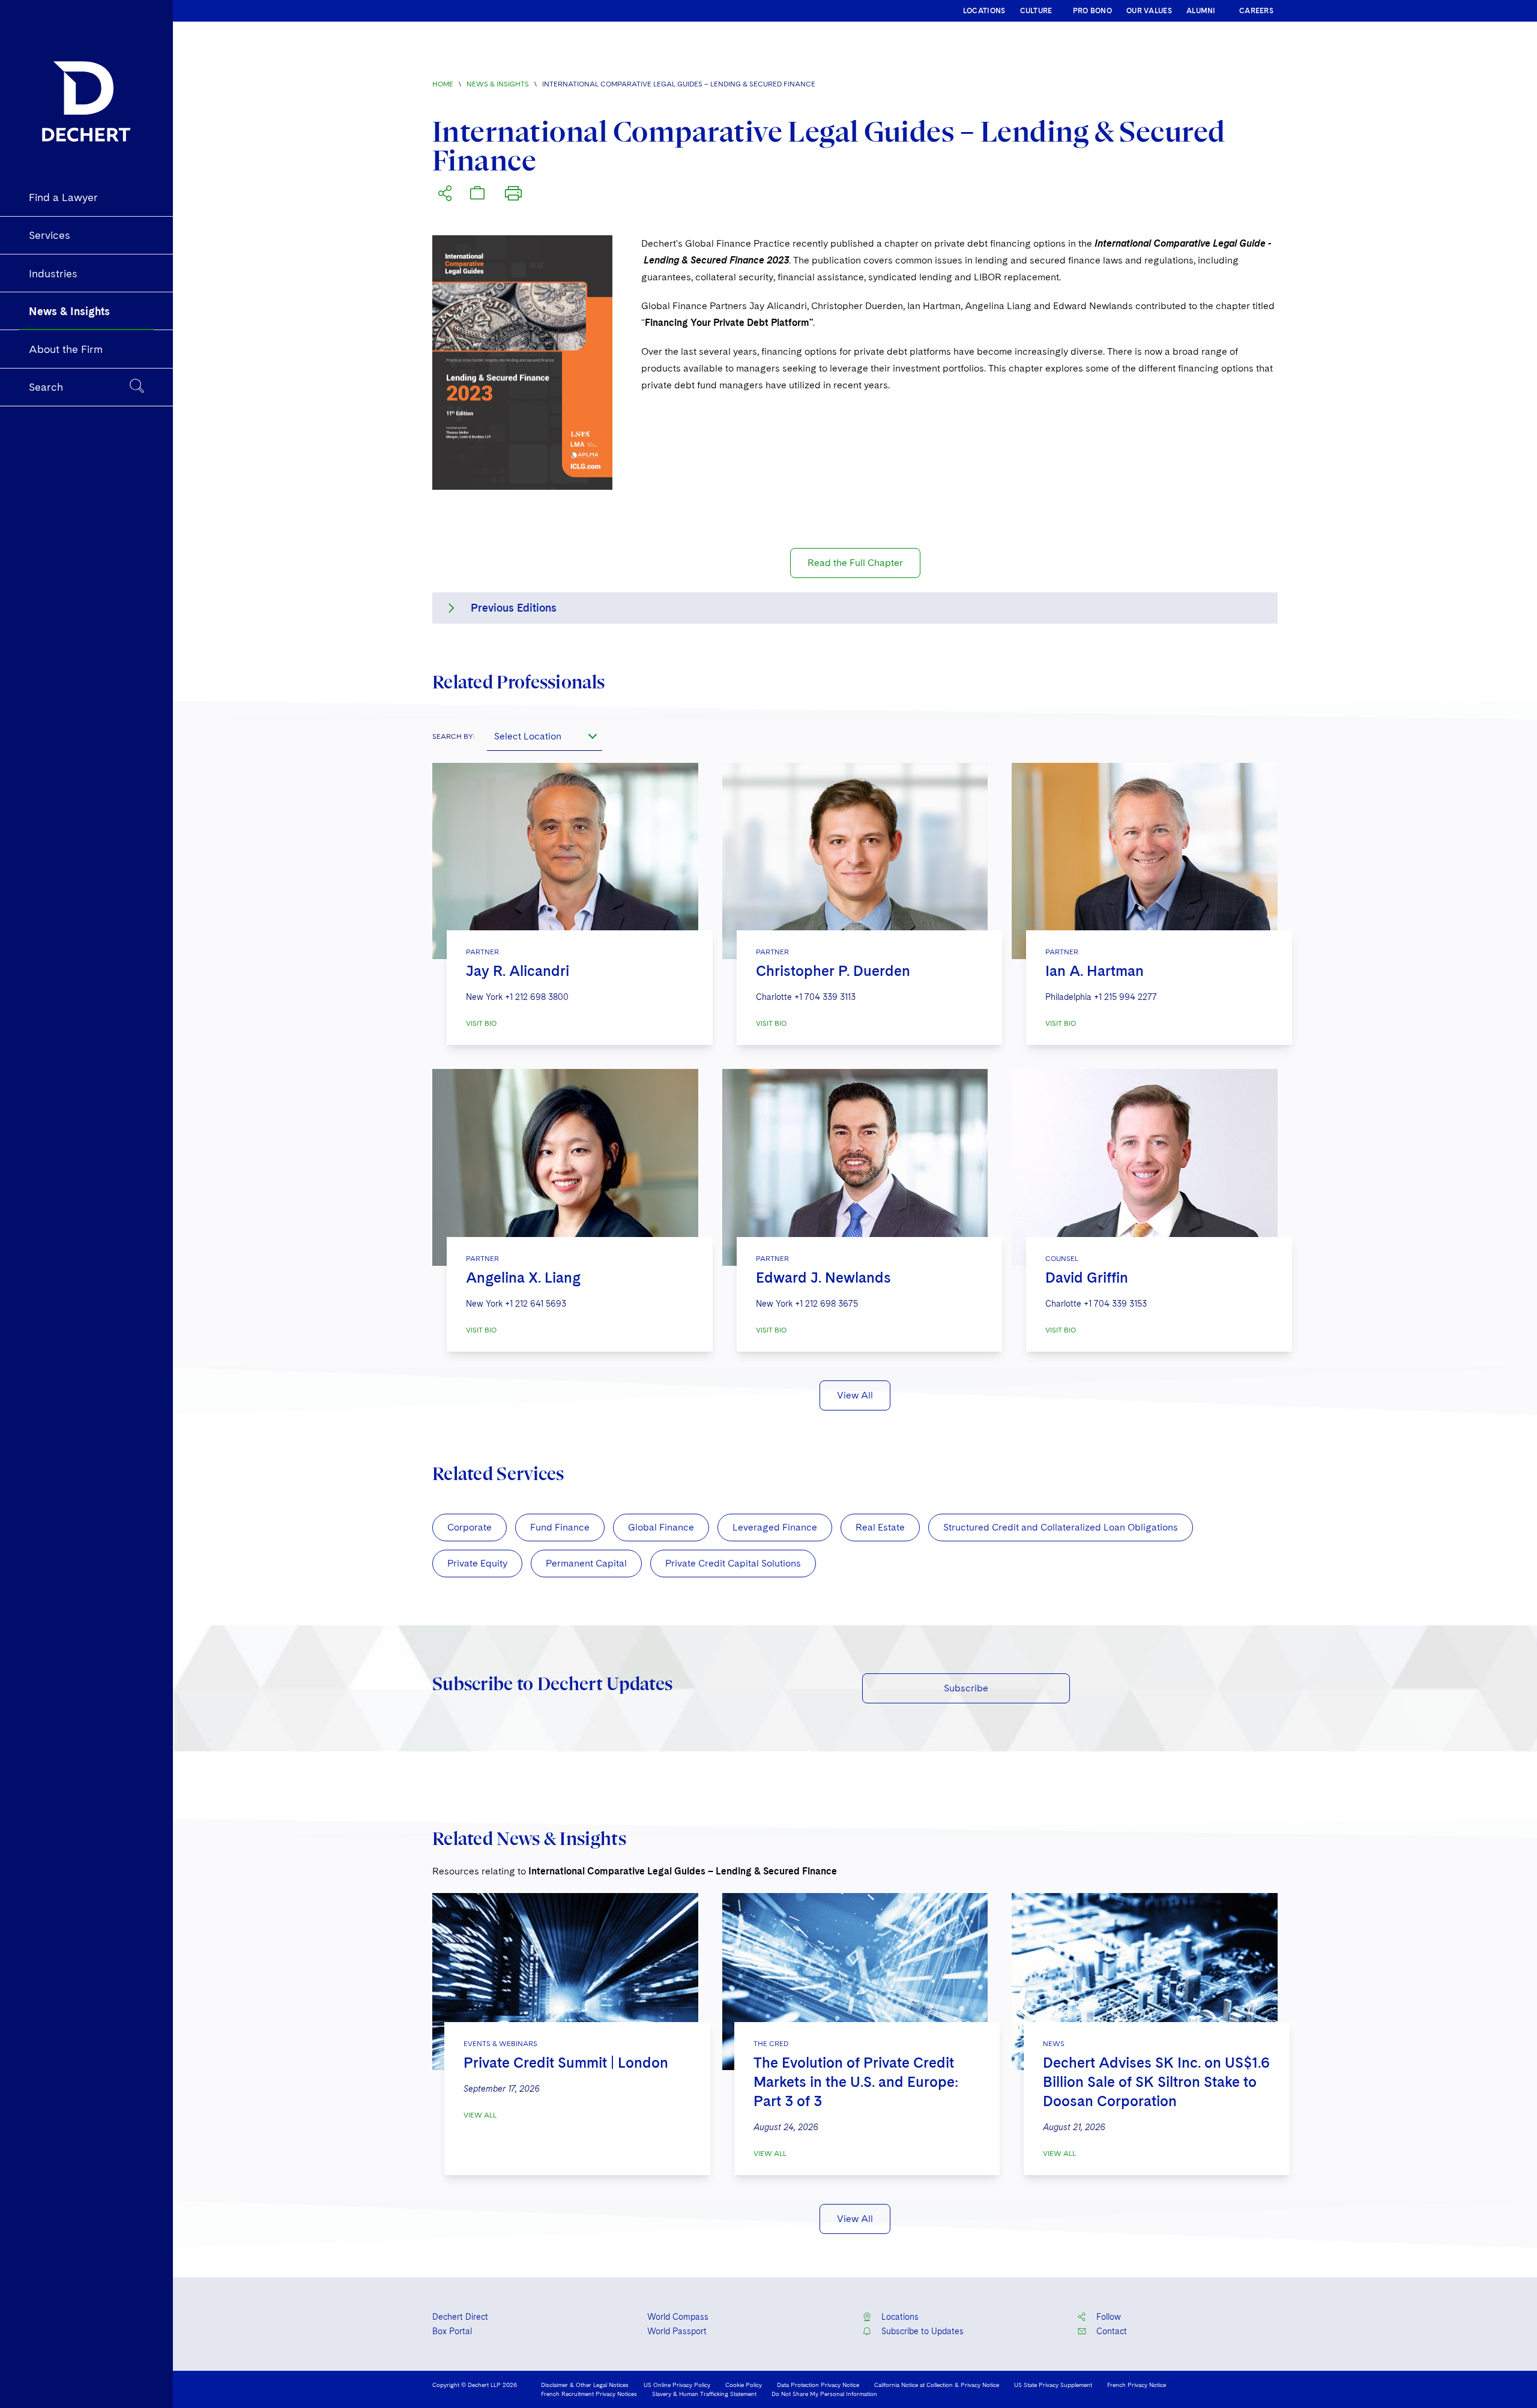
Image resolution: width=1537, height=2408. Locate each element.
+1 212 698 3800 (537, 997)
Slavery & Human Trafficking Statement (704, 2394)
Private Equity (477, 1563)
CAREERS (1256, 11)
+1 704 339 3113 (825, 997)
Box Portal (452, 2331)
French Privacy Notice (1137, 2385)
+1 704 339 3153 (1115, 1304)
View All (855, 1395)
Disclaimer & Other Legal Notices (585, 2385)
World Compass (678, 2317)
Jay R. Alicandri (518, 971)
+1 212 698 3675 (826, 1304)
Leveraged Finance (775, 1527)
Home (443, 84)
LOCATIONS (984, 11)
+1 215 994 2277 (1125, 997)
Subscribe (966, 1688)
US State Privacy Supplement (1053, 2385)
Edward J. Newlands (823, 1278)
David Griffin (1087, 1278)
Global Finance (661, 1527)
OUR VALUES (1149, 11)
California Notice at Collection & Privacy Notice (937, 2385)
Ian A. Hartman (1095, 971)
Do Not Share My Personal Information (824, 2394)
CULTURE (1036, 11)
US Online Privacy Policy (677, 2385)
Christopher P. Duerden (833, 971)
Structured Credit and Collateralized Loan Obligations (1061, 1527)
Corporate (470, 1527)
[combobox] (545, 736)
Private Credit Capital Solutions (733, 1563)
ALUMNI (1201, 11)
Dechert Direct (460, 2317)
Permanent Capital (586, 1563)
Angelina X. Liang (523, 1278)
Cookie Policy (744, 2385)
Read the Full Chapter (855, 563)
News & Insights (498, 84)
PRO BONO (1092, 11)
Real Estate (880, 1527)
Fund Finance (560, 1527)
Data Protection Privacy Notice (818, 2385)
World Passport (677, 2331)
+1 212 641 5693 (536, 1304)
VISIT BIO (481, 1023)
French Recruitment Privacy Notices (589, 2394)
